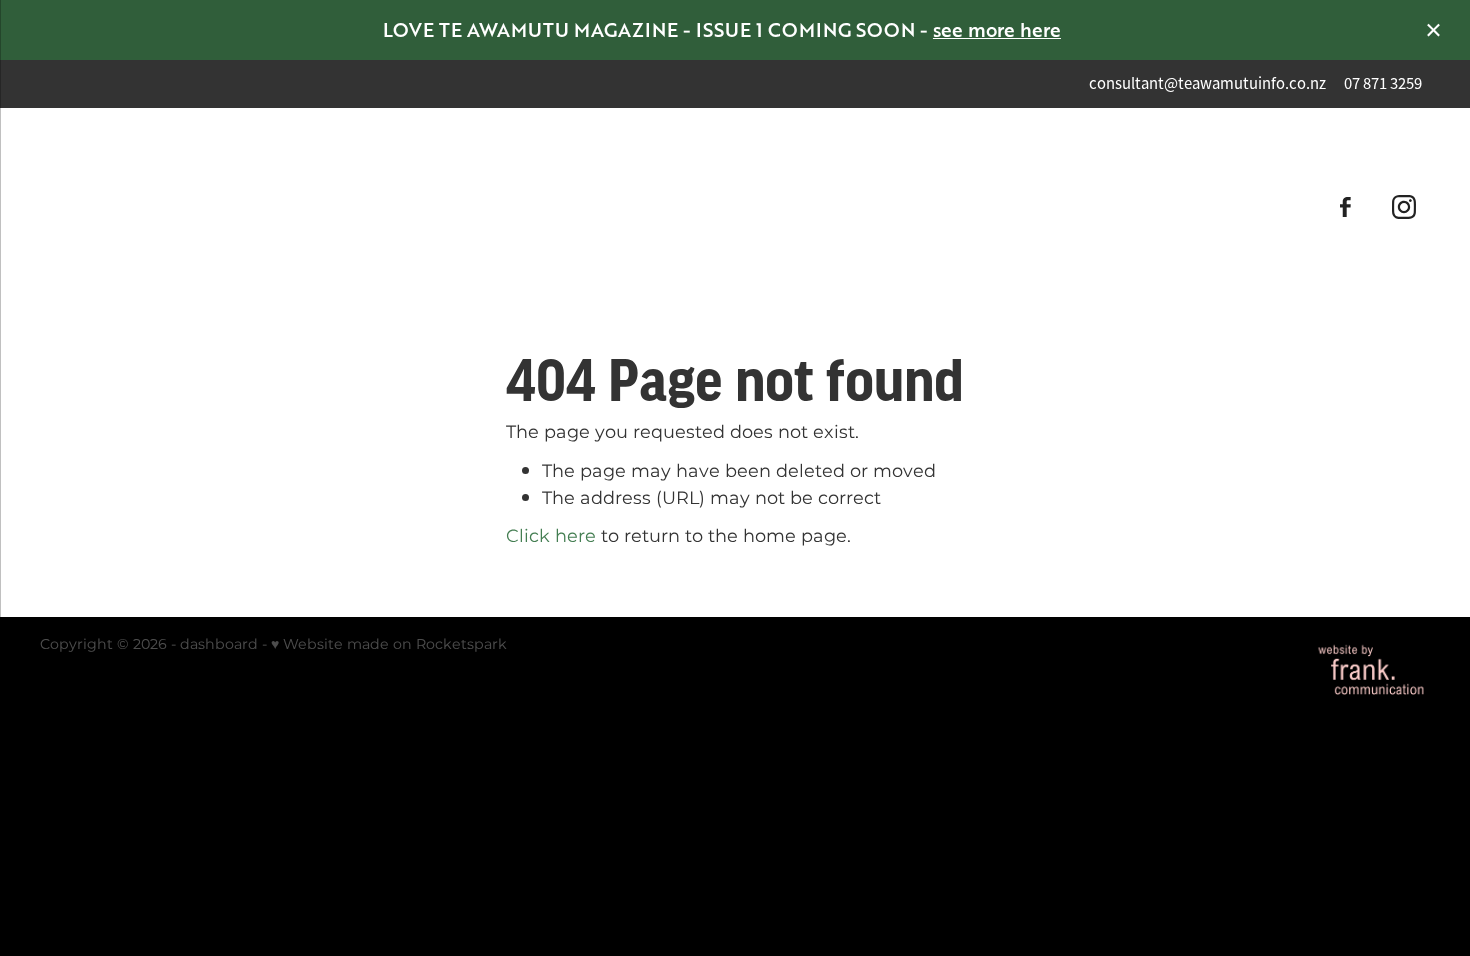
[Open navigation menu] (213, 207)
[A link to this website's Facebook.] (1345, 206)
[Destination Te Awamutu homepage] (735, 207)
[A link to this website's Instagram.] (1404, 206)
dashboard (219, 644)
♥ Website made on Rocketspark (389, 644)
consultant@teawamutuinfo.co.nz (1207, 83)
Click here (551, 536)
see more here (997, 29)
